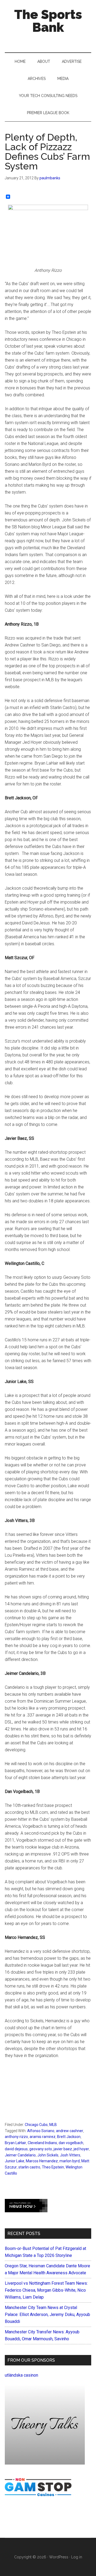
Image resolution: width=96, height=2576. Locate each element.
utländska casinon (21, 2375)
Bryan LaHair (15, 2143)
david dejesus (16, 2149)
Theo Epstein (53, 2167)
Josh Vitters (70, 2155)
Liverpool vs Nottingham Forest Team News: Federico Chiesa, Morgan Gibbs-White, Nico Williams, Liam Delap (46, 2290)
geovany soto (41, 2149)
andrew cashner (70, 2131)
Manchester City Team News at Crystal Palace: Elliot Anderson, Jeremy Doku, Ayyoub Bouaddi (47, 2314)
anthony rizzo (16, 2137)
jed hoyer (81, 2149)
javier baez (63, 2149)
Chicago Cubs (36, 2125)
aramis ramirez (43, 2137)
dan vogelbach (71, 2143)
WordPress (59, 2557)
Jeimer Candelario (20, 2155)
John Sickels (48, 2155)
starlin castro (29, 2167)
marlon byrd (70, 2161)
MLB (53, 2125)
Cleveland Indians (42, 2143)
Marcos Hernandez (42, 2161)
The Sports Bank (48, 21)
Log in (77, 2557)
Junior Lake (15, 2161)
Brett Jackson (69, 2137)
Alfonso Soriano (41, 2131)
